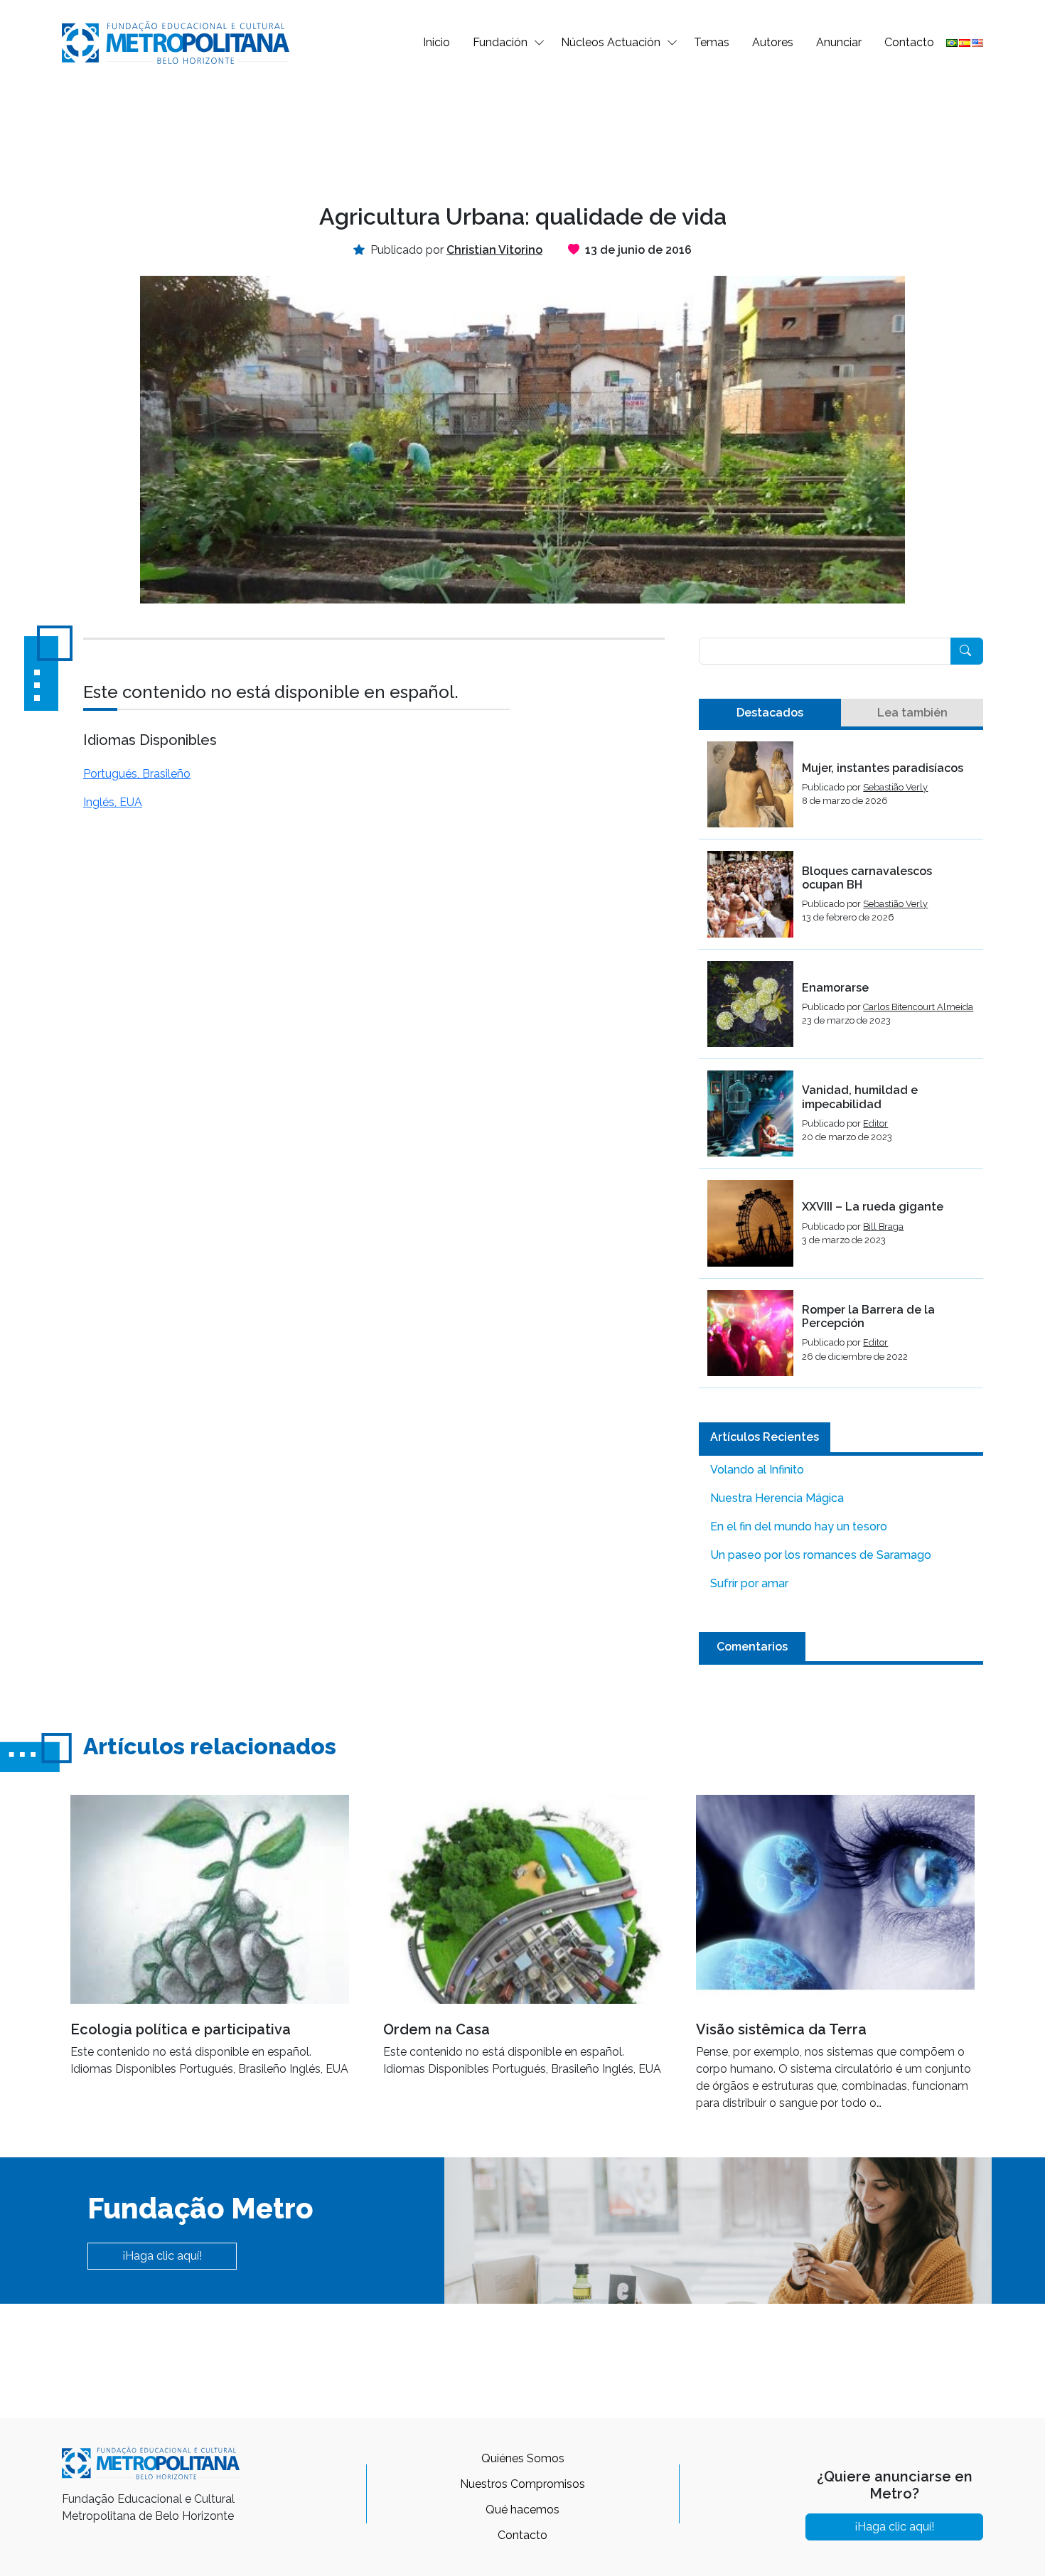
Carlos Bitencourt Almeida (918, 1007)
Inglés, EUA (113, 802)
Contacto (909, 42)
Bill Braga (883, 1227)
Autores (773, 42)
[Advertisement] (522, 132)
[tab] (770, 713)
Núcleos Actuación (611, 42)
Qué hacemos (522, 2510)
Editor (875, 1123)
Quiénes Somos (523, 2458)
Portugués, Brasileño (137, 774)
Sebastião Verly (895, 787)
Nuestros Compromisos (522, 2484)
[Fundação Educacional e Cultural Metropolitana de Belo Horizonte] (176, 42)
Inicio (436, 42)
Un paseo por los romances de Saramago (821, 1555)
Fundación (500, 42)
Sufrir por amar (749, 1583)
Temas (712, 42)
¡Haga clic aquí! (162, 2256)
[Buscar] (967, 651)
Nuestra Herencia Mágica (777, 1498)
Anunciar (839, 42)
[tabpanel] (841, 1065)
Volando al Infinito (757, 1470)
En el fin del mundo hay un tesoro (799, 1526)
